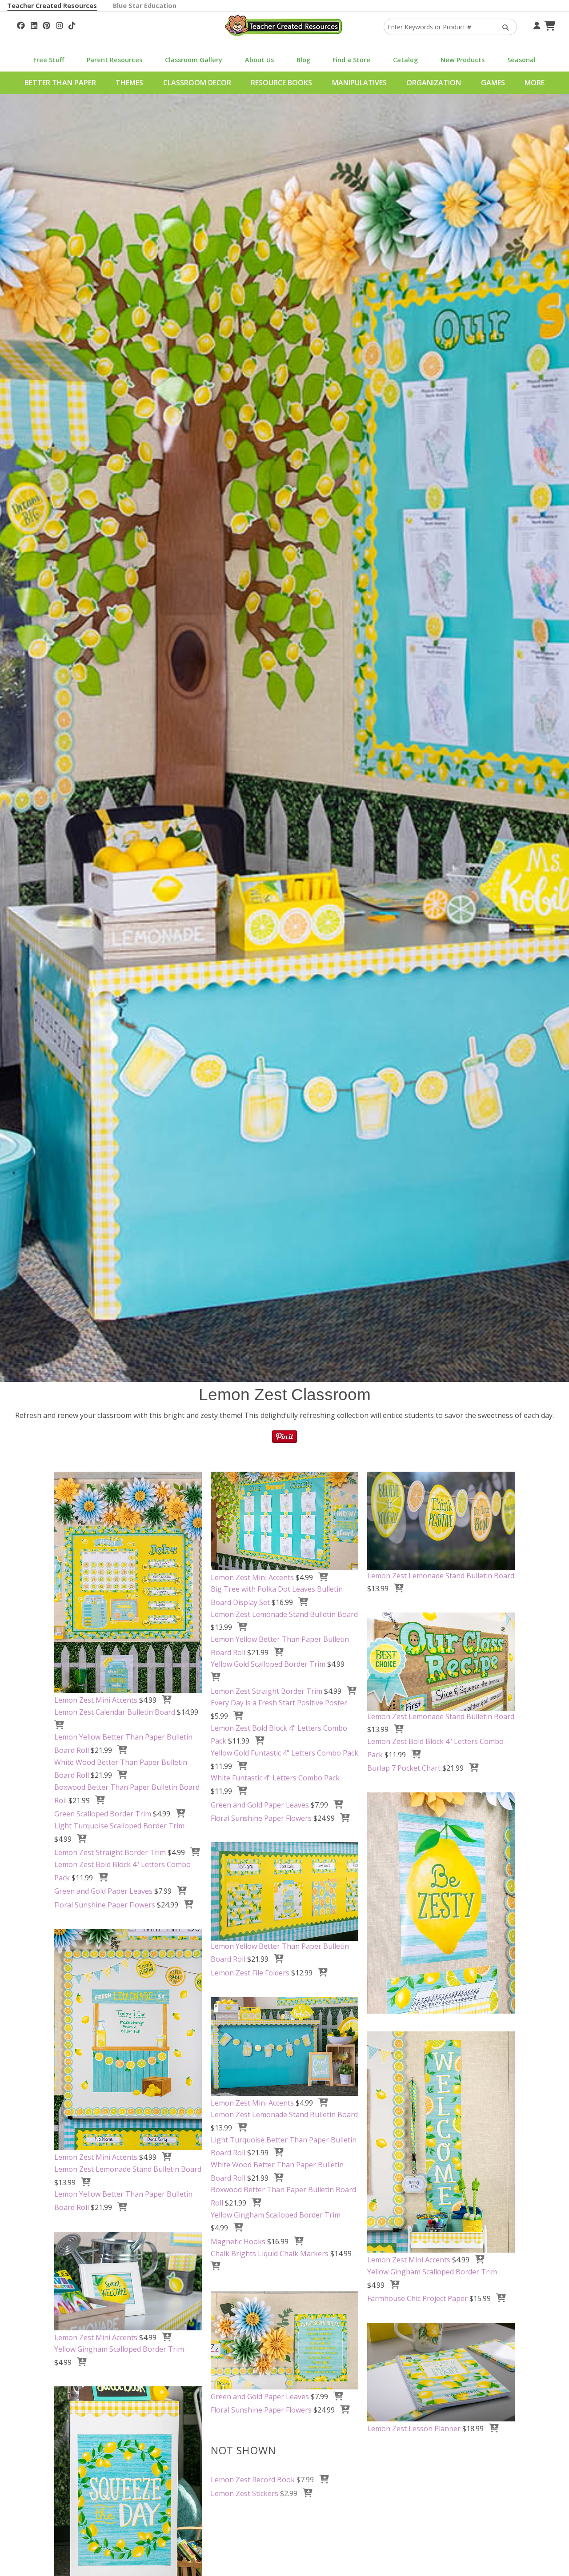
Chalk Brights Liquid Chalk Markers (270, 2254)
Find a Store (351, 60)
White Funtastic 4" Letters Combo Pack (275, 1778)
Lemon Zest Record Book (253, 2480)
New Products (463, 60)
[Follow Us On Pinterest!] (46, 24)
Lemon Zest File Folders (250, 1973)
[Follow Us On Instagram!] (59, 24)
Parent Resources (114, 60)
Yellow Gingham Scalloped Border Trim (276, 2215)
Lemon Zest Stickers (244, 2493)
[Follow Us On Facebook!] (21, 24)
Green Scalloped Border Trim (103, 1814)
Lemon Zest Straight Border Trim (110, 1852)
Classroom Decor (197, 83)
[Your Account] (536, 24)
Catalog (405, 60)
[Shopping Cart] (549, 24)
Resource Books (281, 83)
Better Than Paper (60, 83)
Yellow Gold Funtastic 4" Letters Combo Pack (284, 1753)
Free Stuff (49, 60)
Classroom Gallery (194, 60)
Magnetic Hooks (238, 2242)
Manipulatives (359, 83)
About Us (259, 60)
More (535, 83)
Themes (129, 83)
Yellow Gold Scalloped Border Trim (268, 1664)
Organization (434, 83)
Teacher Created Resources (52, 6)
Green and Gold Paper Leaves (103, 1891)
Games (493, 83)
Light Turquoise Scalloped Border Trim (119, 1826)
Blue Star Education (145, 6)
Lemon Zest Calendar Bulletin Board (115, 1712)
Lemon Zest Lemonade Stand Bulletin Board (284, 1614)
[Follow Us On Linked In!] (34, 24)
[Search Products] (503, 27)
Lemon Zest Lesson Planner (414, 2429)
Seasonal (521, 60)
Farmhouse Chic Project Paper (417, 2298)
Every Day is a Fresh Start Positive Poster (279, 1703)
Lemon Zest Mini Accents (96, 1700)
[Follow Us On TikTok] (72, 24)
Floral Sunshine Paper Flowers (105, 1905)
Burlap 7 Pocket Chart (404, 1768)
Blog (303, 60)
